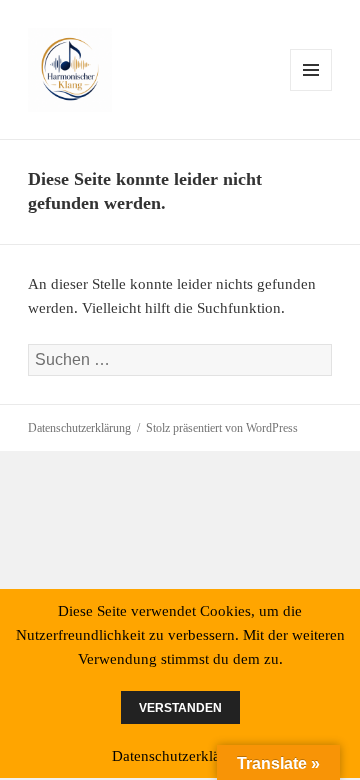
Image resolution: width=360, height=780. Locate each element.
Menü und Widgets (311, 90)
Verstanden (180, 708)
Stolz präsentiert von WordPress (222, 428)
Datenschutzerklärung (79, 428)
